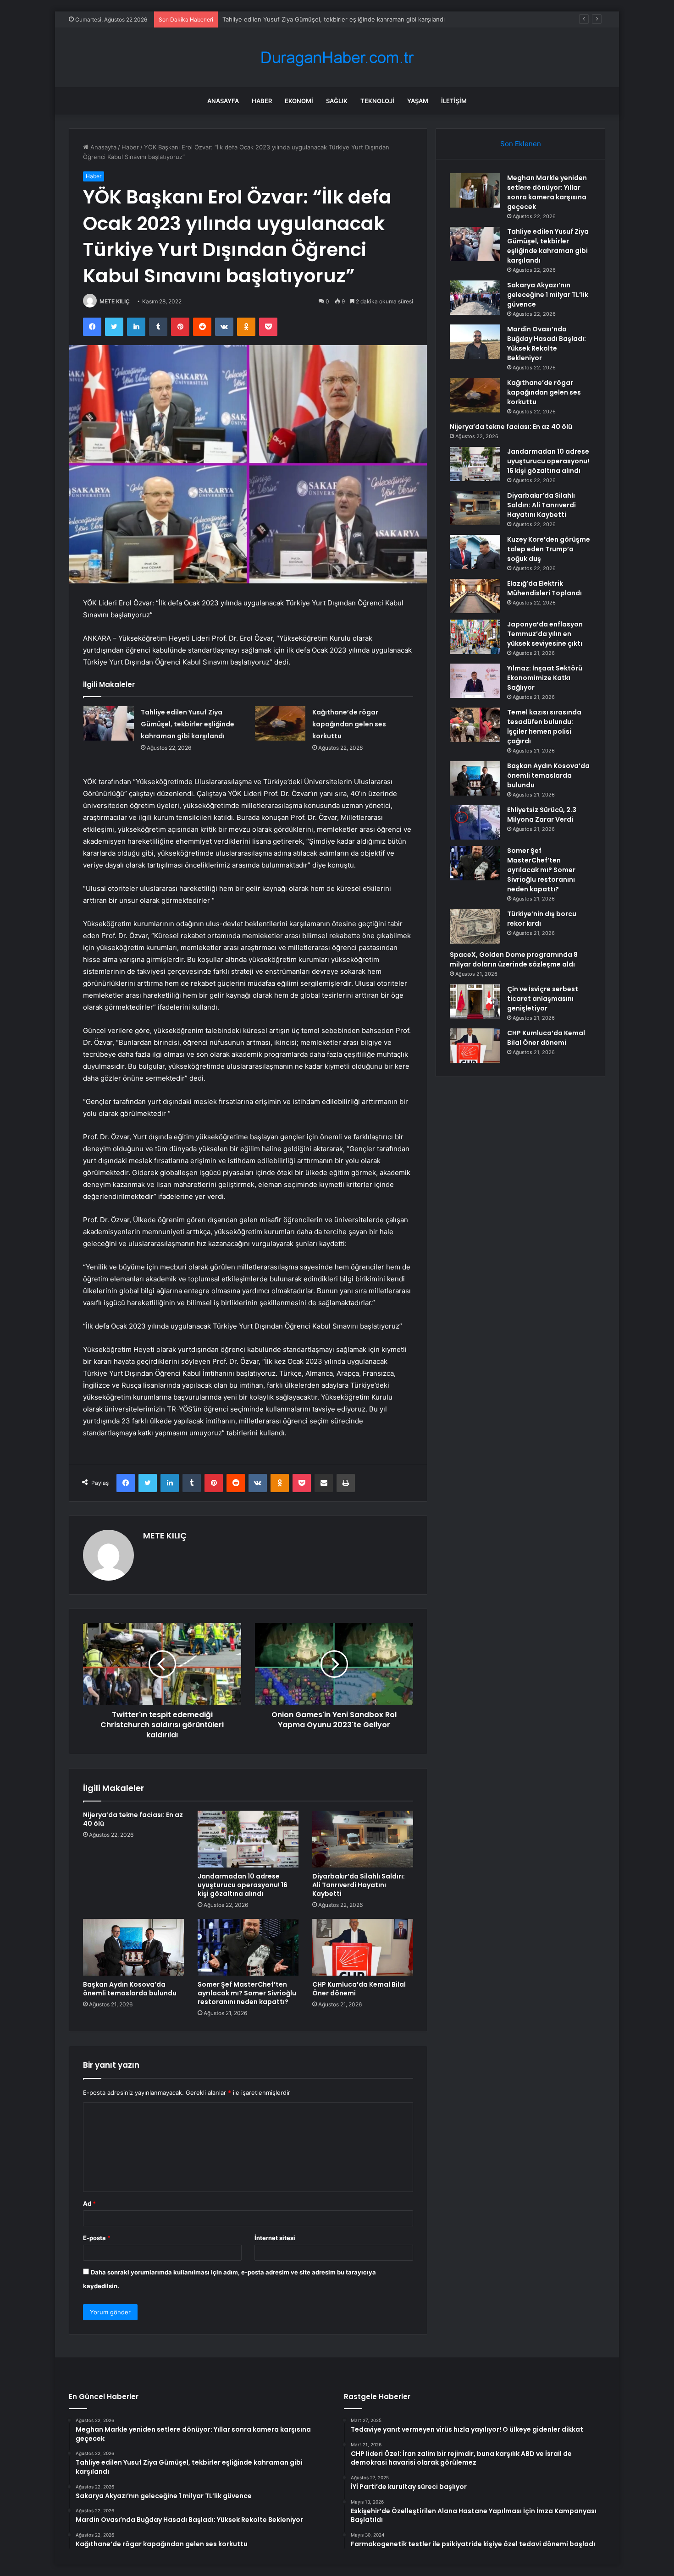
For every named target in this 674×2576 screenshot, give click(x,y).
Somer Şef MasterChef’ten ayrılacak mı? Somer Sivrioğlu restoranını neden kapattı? (247, 1993)
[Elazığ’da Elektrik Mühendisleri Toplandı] (475, 596)
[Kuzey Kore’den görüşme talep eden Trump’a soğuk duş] (475, 552)
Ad (89, 2203)
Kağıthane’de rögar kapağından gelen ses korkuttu (349, 724)
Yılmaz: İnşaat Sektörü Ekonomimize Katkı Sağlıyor (545, 678)
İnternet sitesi (275, 2238)
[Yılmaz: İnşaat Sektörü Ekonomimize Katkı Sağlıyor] (475, 681)
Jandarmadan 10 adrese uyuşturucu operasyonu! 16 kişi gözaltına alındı (243, 1885)
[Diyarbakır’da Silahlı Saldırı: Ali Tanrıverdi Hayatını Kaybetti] (363, 1839)
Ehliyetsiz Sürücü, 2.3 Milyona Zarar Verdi (542, 815)
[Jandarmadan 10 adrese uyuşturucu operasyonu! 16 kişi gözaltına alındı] (248, 1839)
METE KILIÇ (115, 301)
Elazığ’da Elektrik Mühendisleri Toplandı (544, 588)
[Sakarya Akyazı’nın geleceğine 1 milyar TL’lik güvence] (475, 298)
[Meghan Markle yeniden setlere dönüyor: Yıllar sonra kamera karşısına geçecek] (475, 190)
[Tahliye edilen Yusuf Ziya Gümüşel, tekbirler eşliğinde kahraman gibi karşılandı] (109, 723)
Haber (262, 101)
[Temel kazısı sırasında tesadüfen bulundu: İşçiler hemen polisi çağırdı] (475, 725)
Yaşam (418, 101)
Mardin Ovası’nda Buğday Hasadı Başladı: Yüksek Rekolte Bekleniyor (547, 343)
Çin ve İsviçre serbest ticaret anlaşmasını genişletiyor (543, 999)
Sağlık (337, 101)
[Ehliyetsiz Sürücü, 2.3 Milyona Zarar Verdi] (475, 822)
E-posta (97, 2238)
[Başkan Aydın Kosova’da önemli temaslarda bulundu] (133, 1947)
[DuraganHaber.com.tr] (337, 58)
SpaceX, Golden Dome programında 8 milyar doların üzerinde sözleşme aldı (514, 959)
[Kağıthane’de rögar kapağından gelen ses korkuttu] (280, 723)
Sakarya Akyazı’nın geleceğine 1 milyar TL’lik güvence (297, 19)
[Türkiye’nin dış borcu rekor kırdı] (475, 926)
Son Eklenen (521, 144)
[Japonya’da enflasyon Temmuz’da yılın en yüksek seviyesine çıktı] (475, 637)
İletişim (454, 101)
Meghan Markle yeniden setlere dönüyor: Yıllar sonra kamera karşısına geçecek (547, 192)
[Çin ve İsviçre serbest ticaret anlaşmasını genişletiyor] (475, 1002)
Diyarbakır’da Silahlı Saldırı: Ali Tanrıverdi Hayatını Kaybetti (359, 1885)
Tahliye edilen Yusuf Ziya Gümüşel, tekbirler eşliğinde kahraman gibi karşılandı (188, 724)
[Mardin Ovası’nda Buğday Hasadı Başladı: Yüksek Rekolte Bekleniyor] (475, 342)
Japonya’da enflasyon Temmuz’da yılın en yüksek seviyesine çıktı (545, 634)
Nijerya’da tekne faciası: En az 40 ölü (133, 1819)
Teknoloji (377, 101)
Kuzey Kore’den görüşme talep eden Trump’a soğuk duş (549, 549)
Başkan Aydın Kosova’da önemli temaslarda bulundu (130, 1989)
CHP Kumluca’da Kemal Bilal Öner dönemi (359, 1989)
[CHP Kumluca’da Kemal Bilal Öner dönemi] (363, 1947)
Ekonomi (299, 101)
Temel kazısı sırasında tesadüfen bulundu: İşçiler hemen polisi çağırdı (544, 727)
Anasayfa (223, 101)
